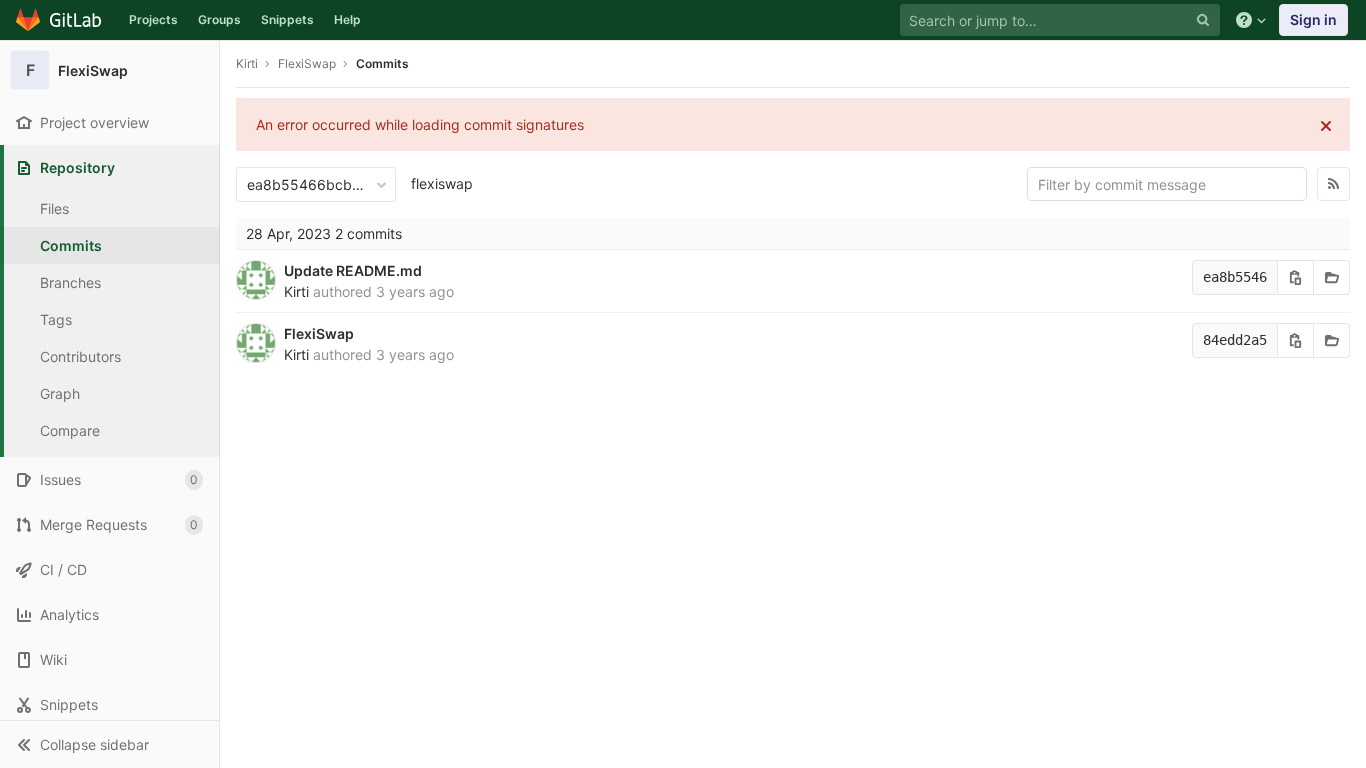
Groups (219, 19)
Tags (56, 319)
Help (347, 19)
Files (54, 208)
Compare (70, 430)
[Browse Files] (1332, 277)
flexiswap (442, 183)
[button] (109, 744)
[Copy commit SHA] (1296, 277)
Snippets (287, 19)
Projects (153, 19)
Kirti (247, 63)
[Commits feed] (1333, 184)
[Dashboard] (59, 20)
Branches (70, 282)
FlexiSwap (319, 333)
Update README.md (353, 270)
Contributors (80, 356)
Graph (60, 393)
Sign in (1313, 19)
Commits (71, 245)
